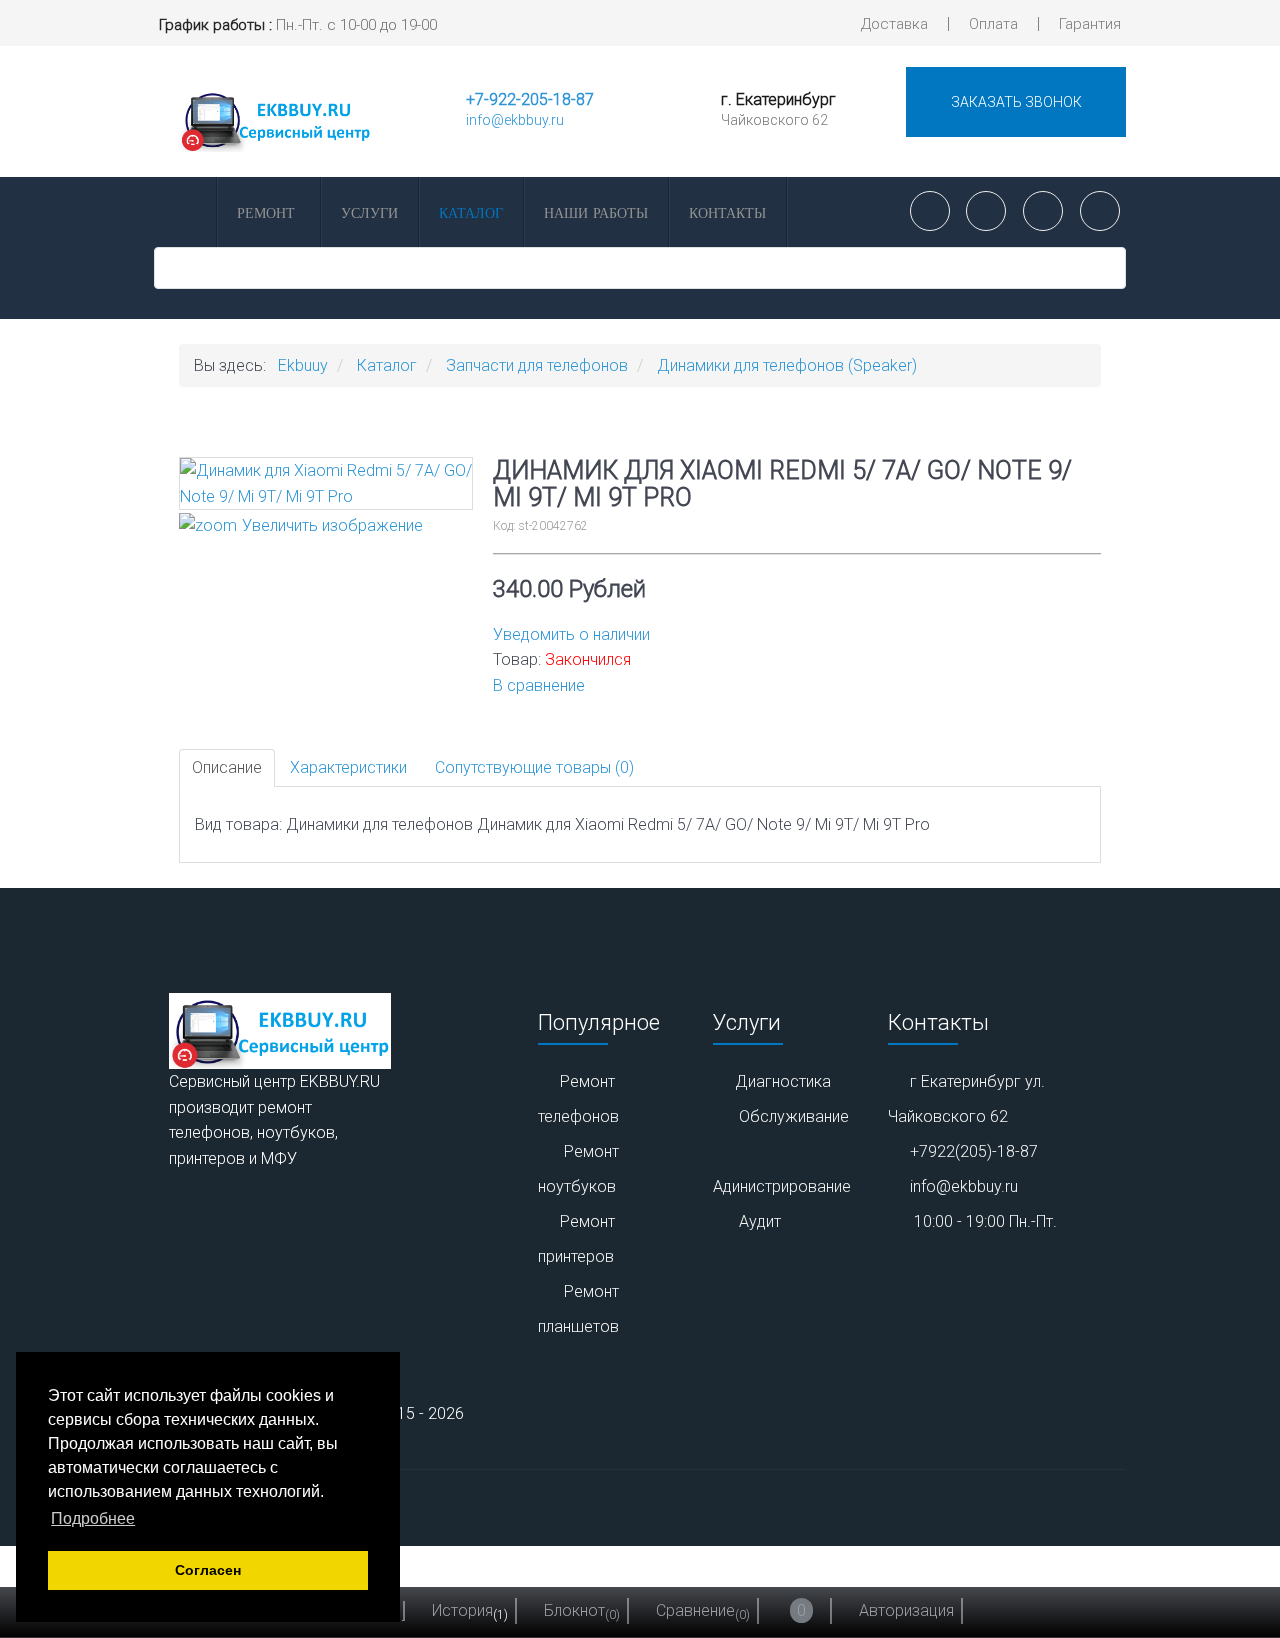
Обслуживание (794, 1116)
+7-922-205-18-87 (530, 99)
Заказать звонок (1016, 102)
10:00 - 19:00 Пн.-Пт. (985, 1221)
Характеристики (348, 767)
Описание (227, 767)
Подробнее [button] (93, 1518)
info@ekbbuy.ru (515, 120)
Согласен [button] (208, 1570)
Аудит (760, 1221)
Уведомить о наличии (571, 634)
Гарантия (1090, 24)
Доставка (894, 24)
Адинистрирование (782, 1186)
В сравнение (539, 685)
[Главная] (184, 212)
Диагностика (783, 1081)
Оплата (993, 24)
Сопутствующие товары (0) (534, 767)
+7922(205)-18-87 (974, 1151)
